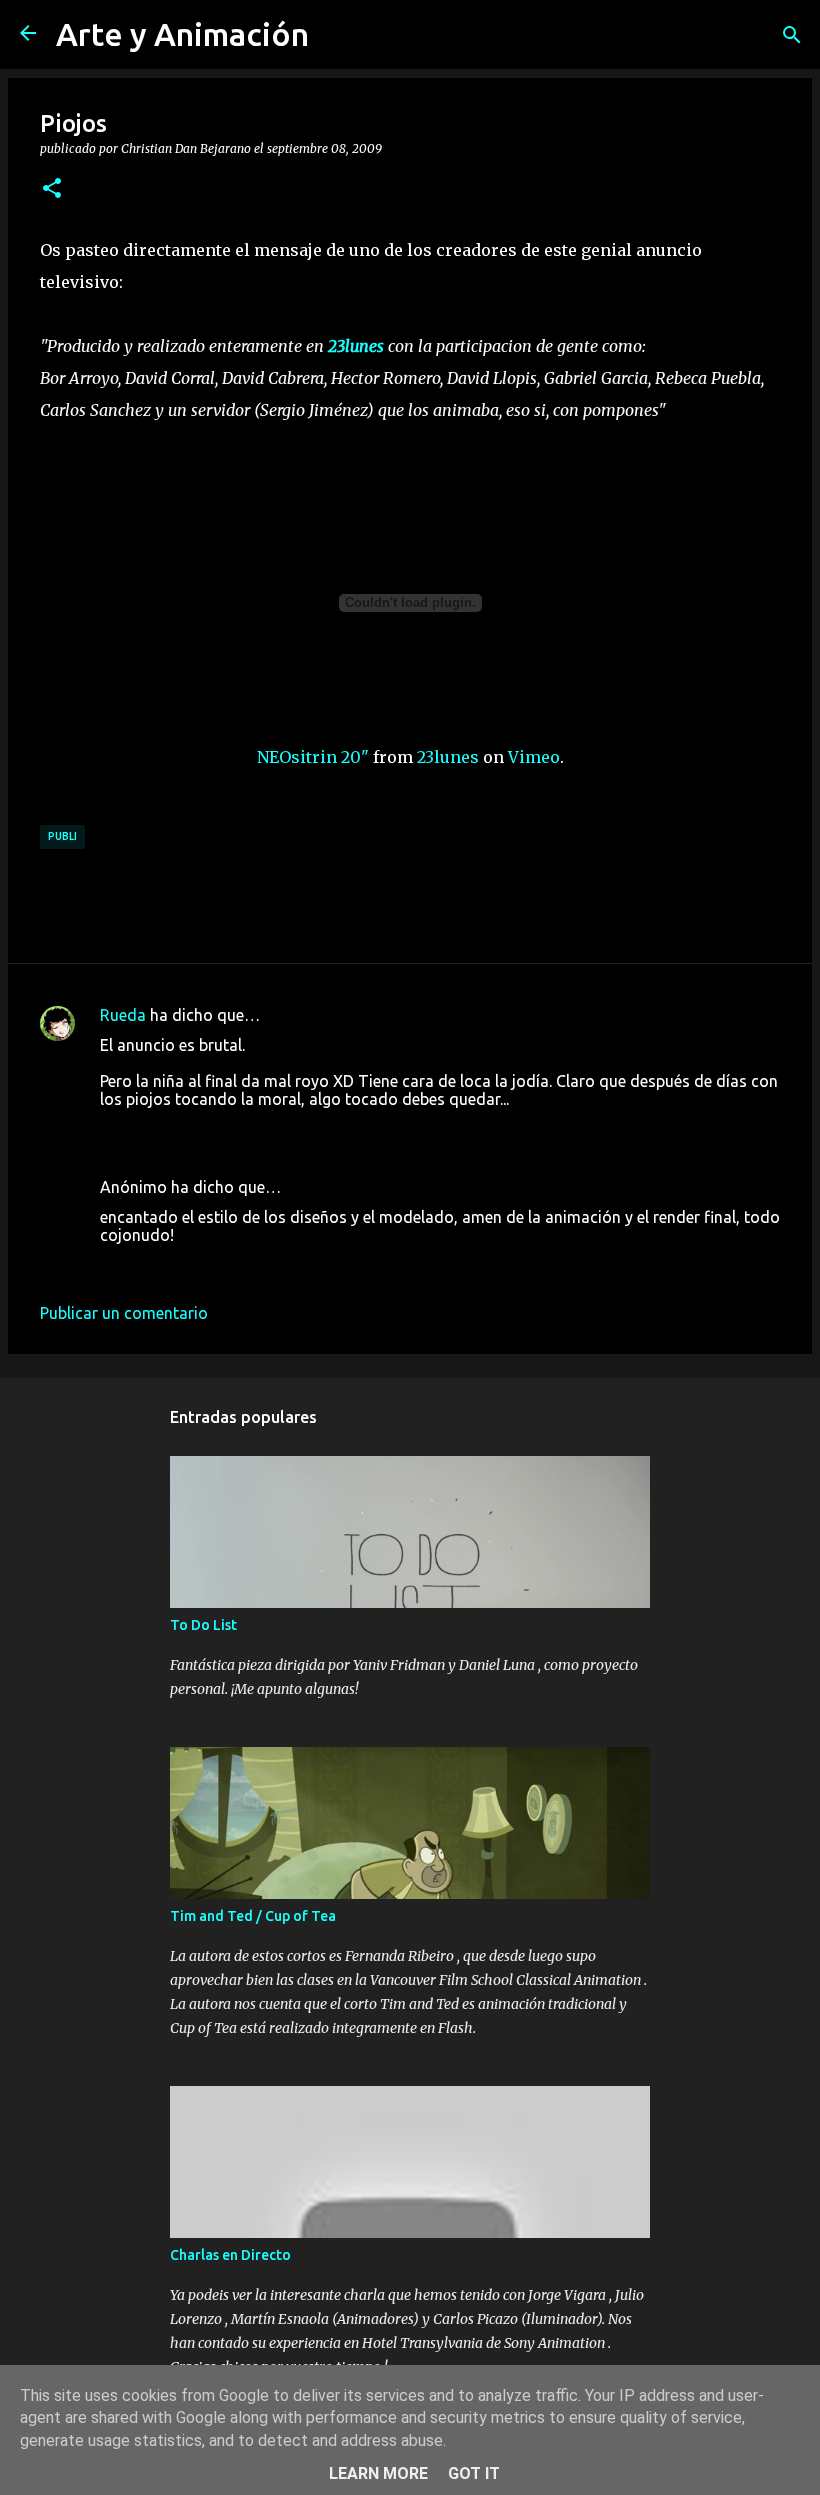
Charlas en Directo (230, 2255)
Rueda (123, 1015)
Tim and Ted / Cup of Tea (253, 1916)
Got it (474, 2473)
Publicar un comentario (124, 1313)
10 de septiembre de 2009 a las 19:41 (233, 1265)
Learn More (378, 2473)
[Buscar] (792, 35)
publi (62, 836)
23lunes (448, 757)
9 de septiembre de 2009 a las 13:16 (229, 1129)
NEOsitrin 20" (313, 757)
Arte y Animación (182, 34)
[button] (52, 189)
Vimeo (534, 757)
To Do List (203, 1625)
